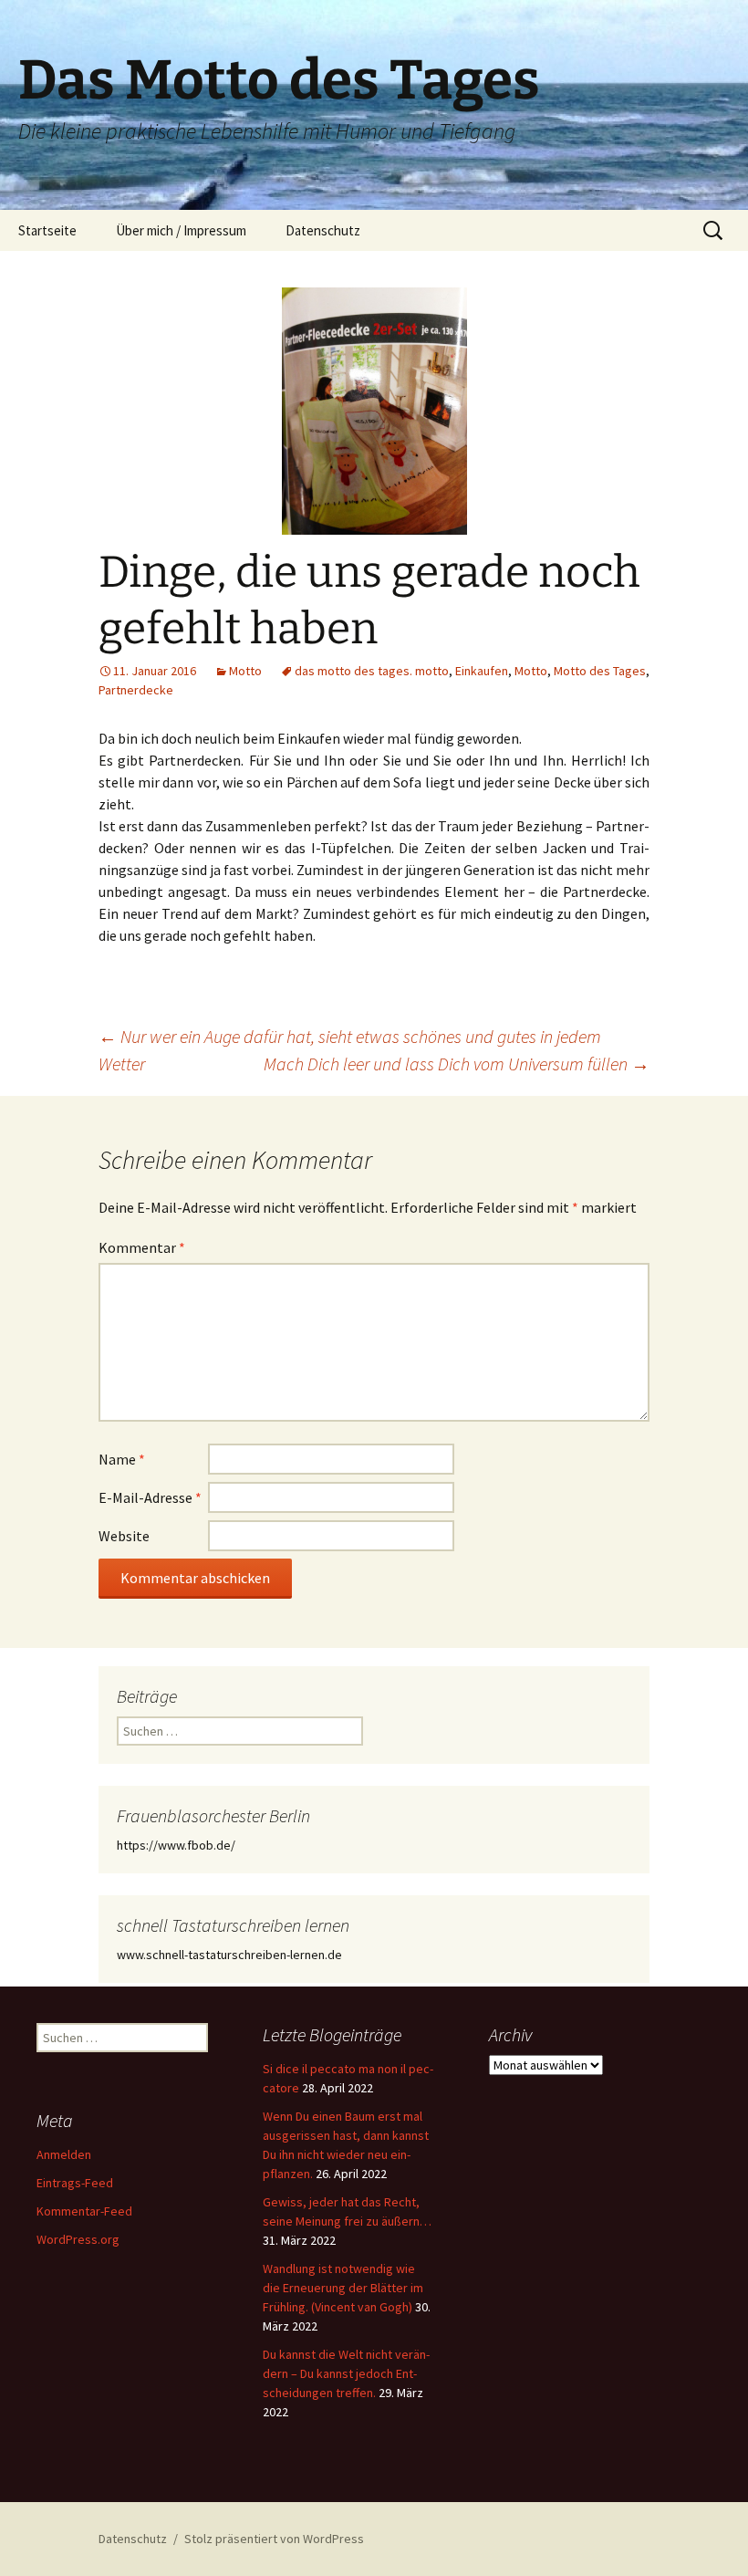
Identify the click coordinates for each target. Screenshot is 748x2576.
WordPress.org (78, 2239)
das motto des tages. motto (372, 671)
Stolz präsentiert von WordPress (274, 2539)
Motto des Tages (600, 671)
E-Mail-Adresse (150, 1497)
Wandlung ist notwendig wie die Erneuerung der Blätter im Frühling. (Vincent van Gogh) (343, 2288)
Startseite (47, 230)
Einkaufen (482, 671)
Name (122, 1459)
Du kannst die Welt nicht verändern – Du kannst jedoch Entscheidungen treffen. (346, 2373)
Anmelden (64, 2154)
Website (124, 1536)
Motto (245, 671)
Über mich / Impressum (181, 230)
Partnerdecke (136, 690)
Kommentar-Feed (84, 2211)
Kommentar (142, 1247)
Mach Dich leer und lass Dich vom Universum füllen (457, 1064)
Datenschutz (323, 230)
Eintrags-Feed (75, 2183)
